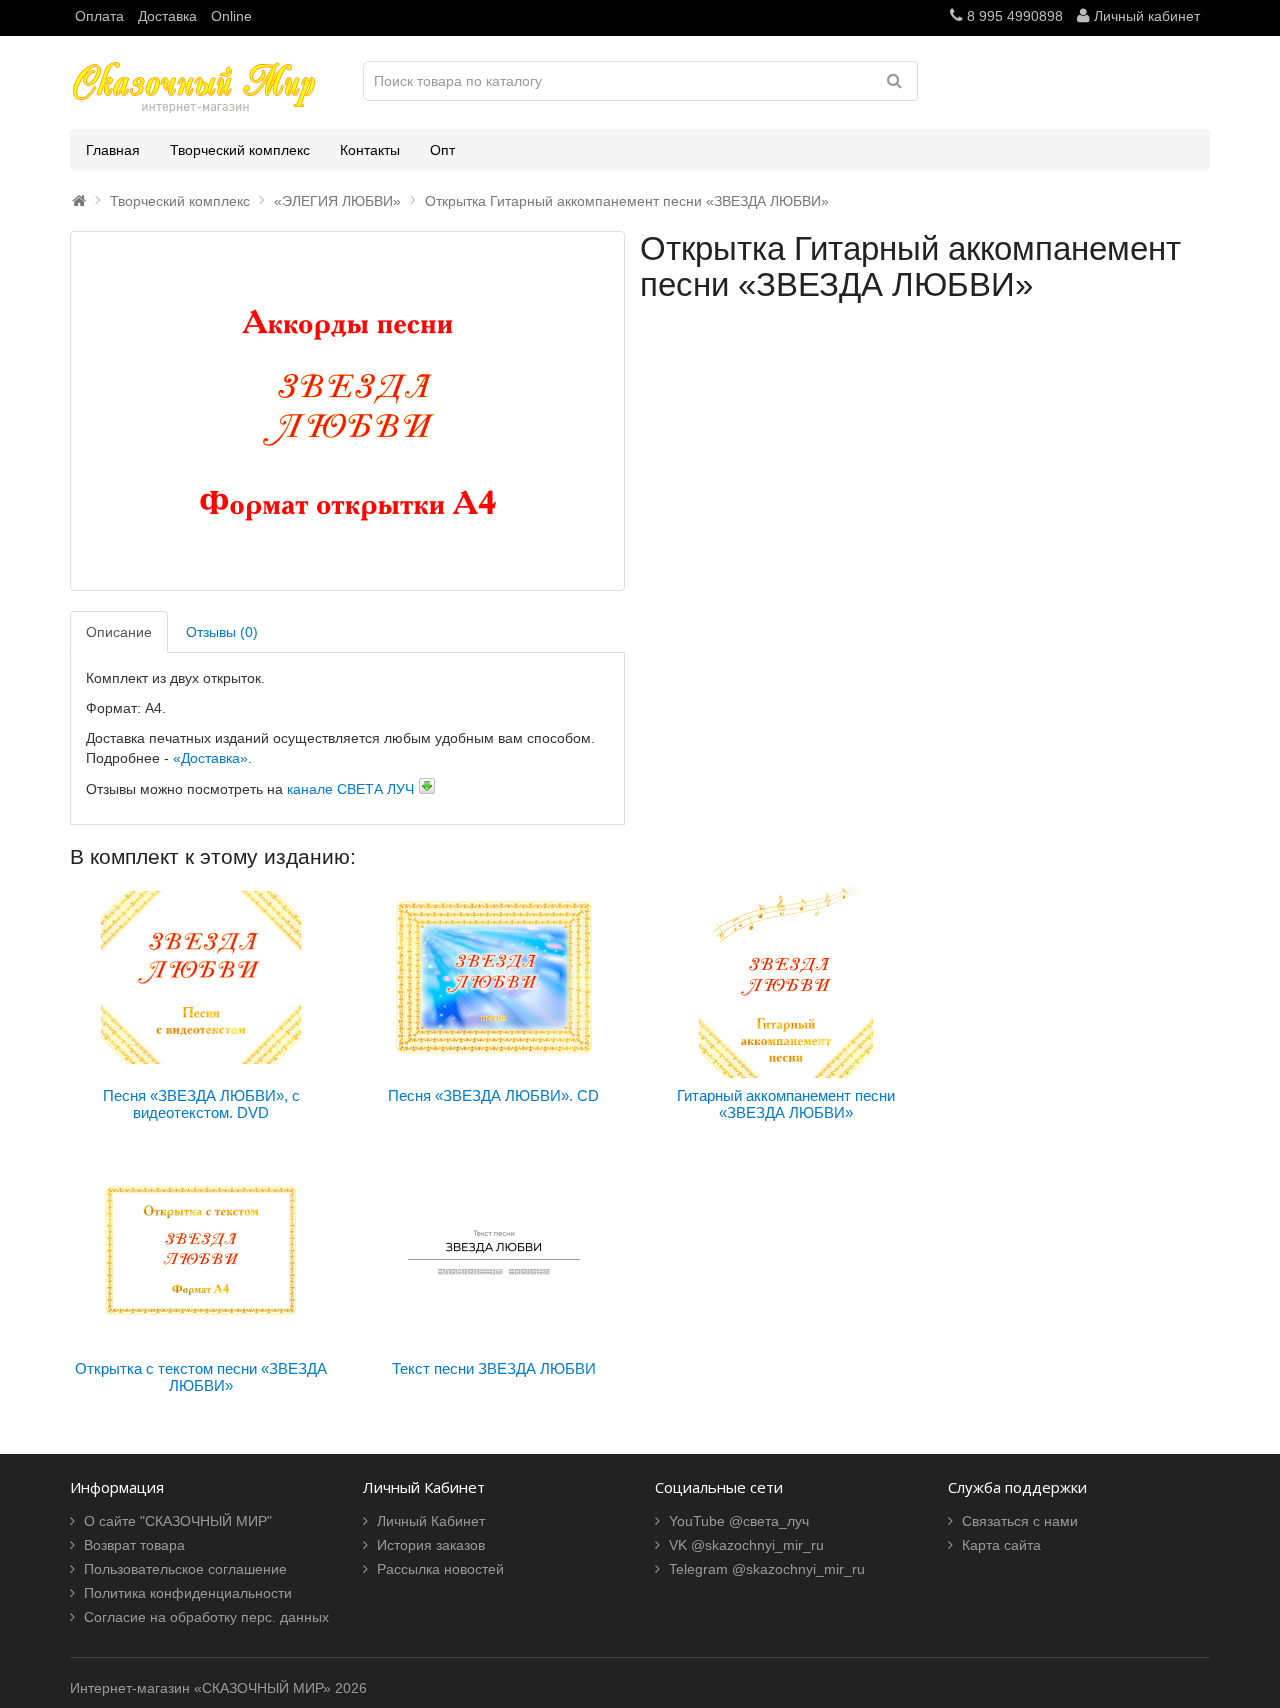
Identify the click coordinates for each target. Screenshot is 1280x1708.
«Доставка (204, 758)
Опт (442, 150)
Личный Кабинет (431, 1521)
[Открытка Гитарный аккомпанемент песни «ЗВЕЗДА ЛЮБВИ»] (347, 411)
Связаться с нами (1020, 1521)
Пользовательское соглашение (185, 1569)
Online (231, 16)
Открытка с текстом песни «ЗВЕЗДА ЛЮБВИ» (201, 1377)
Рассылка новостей (440, 1569)
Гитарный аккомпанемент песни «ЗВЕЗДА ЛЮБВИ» (786, 1104)
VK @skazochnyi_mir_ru (746, 1545)
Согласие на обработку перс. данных (206, 1617)
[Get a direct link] (427, 786)
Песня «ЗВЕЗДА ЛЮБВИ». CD (493, 1095)
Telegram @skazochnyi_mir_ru (767, 1569)
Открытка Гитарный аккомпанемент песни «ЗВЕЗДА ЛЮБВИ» (627, 201)
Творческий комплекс (240, 150)
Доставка (167, 16)
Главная (113, 150)
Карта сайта (1001, 1545)
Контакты (370, 150)
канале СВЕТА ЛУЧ (350, 789)
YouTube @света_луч (739, 1521)
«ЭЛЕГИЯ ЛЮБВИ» (337, 201)
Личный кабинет (1145, 16)
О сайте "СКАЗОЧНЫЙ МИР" (178, 1521)
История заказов (431, 1545)
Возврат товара (134, 1545)
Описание (119, 632)
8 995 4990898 (1013, 16)
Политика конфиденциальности (188, 1593)
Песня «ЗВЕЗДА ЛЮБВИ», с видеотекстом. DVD (201, 1104)
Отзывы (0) (222, 632)
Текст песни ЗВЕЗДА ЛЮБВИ (494, 1368)
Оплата (99, 16)
